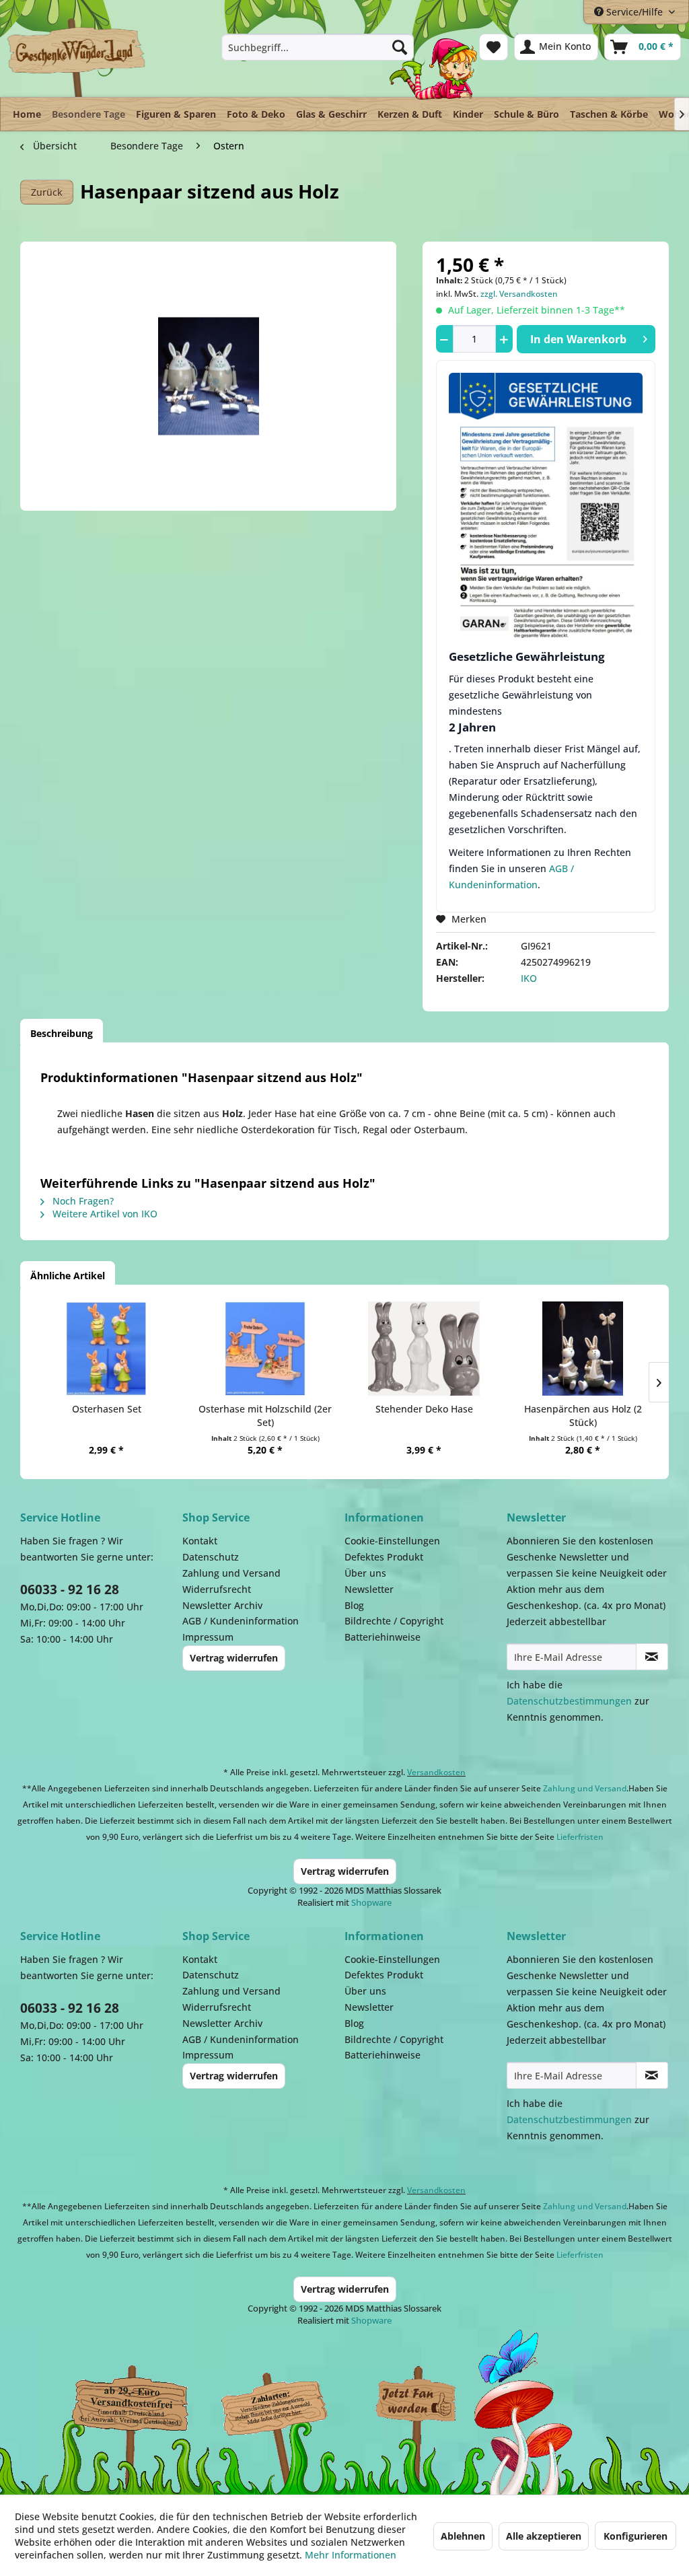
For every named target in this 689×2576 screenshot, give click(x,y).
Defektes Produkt (384, 1557)
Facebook (417, 2404)
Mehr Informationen (351, 2555)
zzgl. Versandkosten (519, 294)
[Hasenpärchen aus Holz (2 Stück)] (583, 1349)
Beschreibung (62, 1033)
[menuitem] (318, 47)
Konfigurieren (636, 2536)
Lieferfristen (580, 1837)
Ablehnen (463, 2536)
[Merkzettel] (494, 47)
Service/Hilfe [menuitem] (634, 12)
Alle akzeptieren (544, 2536)
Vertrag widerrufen (234, 1658)
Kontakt (200, 1541)
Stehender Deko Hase (424, 1409)
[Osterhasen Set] (106, 1349)
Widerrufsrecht (217, 1589)
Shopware (371, 1902)
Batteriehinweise (383, 1637)
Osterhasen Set (107, 1409)
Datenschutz (211, 1557)
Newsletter (369, 1589)
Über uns (365, 1573)
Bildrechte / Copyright (394, 1621)
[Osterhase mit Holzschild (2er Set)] (265, 1349)
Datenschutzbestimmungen (569, 1701)
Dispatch (124, 2410)
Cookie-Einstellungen (392, 1541)
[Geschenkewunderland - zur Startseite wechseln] (77, 57)
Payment (283, 2404)
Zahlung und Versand (231, 1573)
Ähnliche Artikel (68, 1276)
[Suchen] (400, 47)
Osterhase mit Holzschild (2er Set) (265, 1416)
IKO (529, 978)
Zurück (47, 192)
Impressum (208, 1637)
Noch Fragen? (82, 1201)
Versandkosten (436, 1772)
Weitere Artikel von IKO (104, 1214)
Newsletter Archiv (222, 1605)
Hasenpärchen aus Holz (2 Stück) (583, 1416)
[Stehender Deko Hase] (424, 1349)
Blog (354, 1605)
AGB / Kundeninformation (241, 1621)
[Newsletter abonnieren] (652, 1657)
